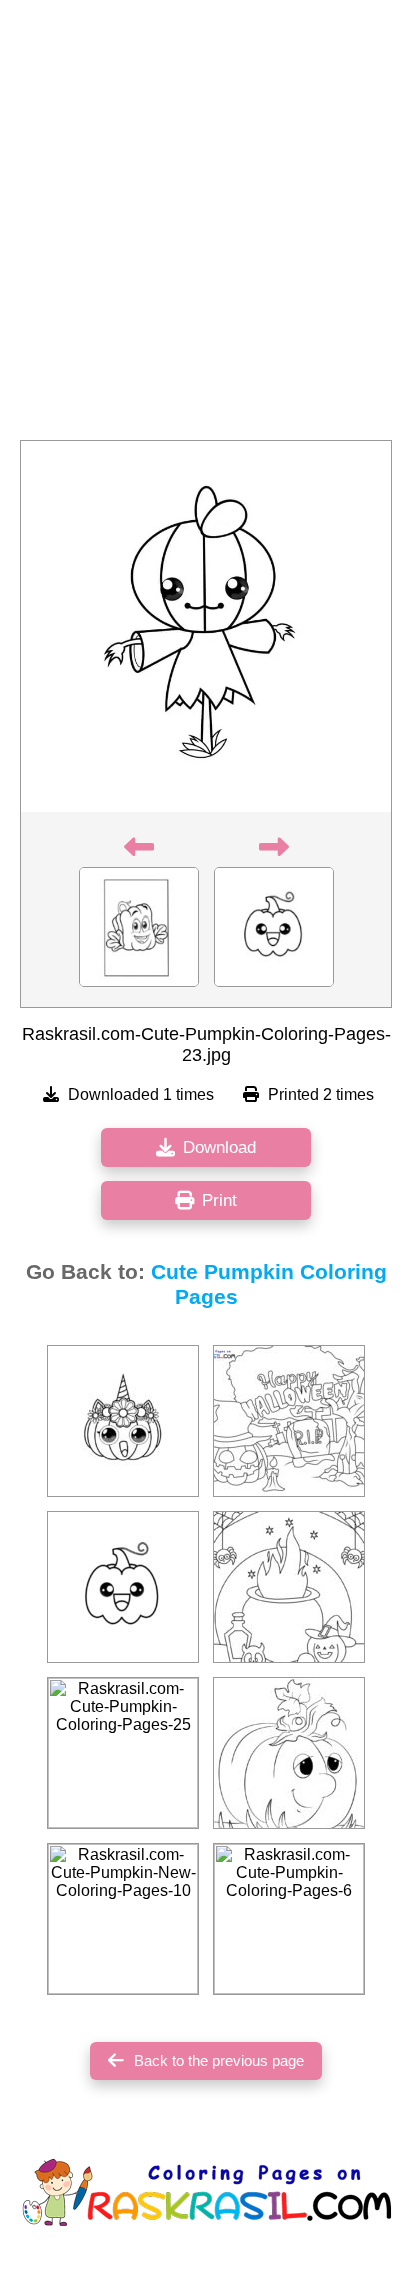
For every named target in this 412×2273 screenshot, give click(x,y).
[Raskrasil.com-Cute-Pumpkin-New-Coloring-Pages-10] (123, 1919)
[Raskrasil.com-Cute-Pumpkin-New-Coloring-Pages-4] (289, 1587)
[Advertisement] (206, 226)
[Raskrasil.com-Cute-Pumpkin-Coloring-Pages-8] (289, 1753)
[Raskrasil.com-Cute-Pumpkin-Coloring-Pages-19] (123, 1421)
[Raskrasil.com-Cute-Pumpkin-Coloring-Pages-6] (289, 1919)
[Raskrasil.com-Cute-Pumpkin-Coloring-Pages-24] (123, 1587)
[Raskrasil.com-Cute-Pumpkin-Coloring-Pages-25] (123, 1753)
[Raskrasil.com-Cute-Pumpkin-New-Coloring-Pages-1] (289, 1421)
